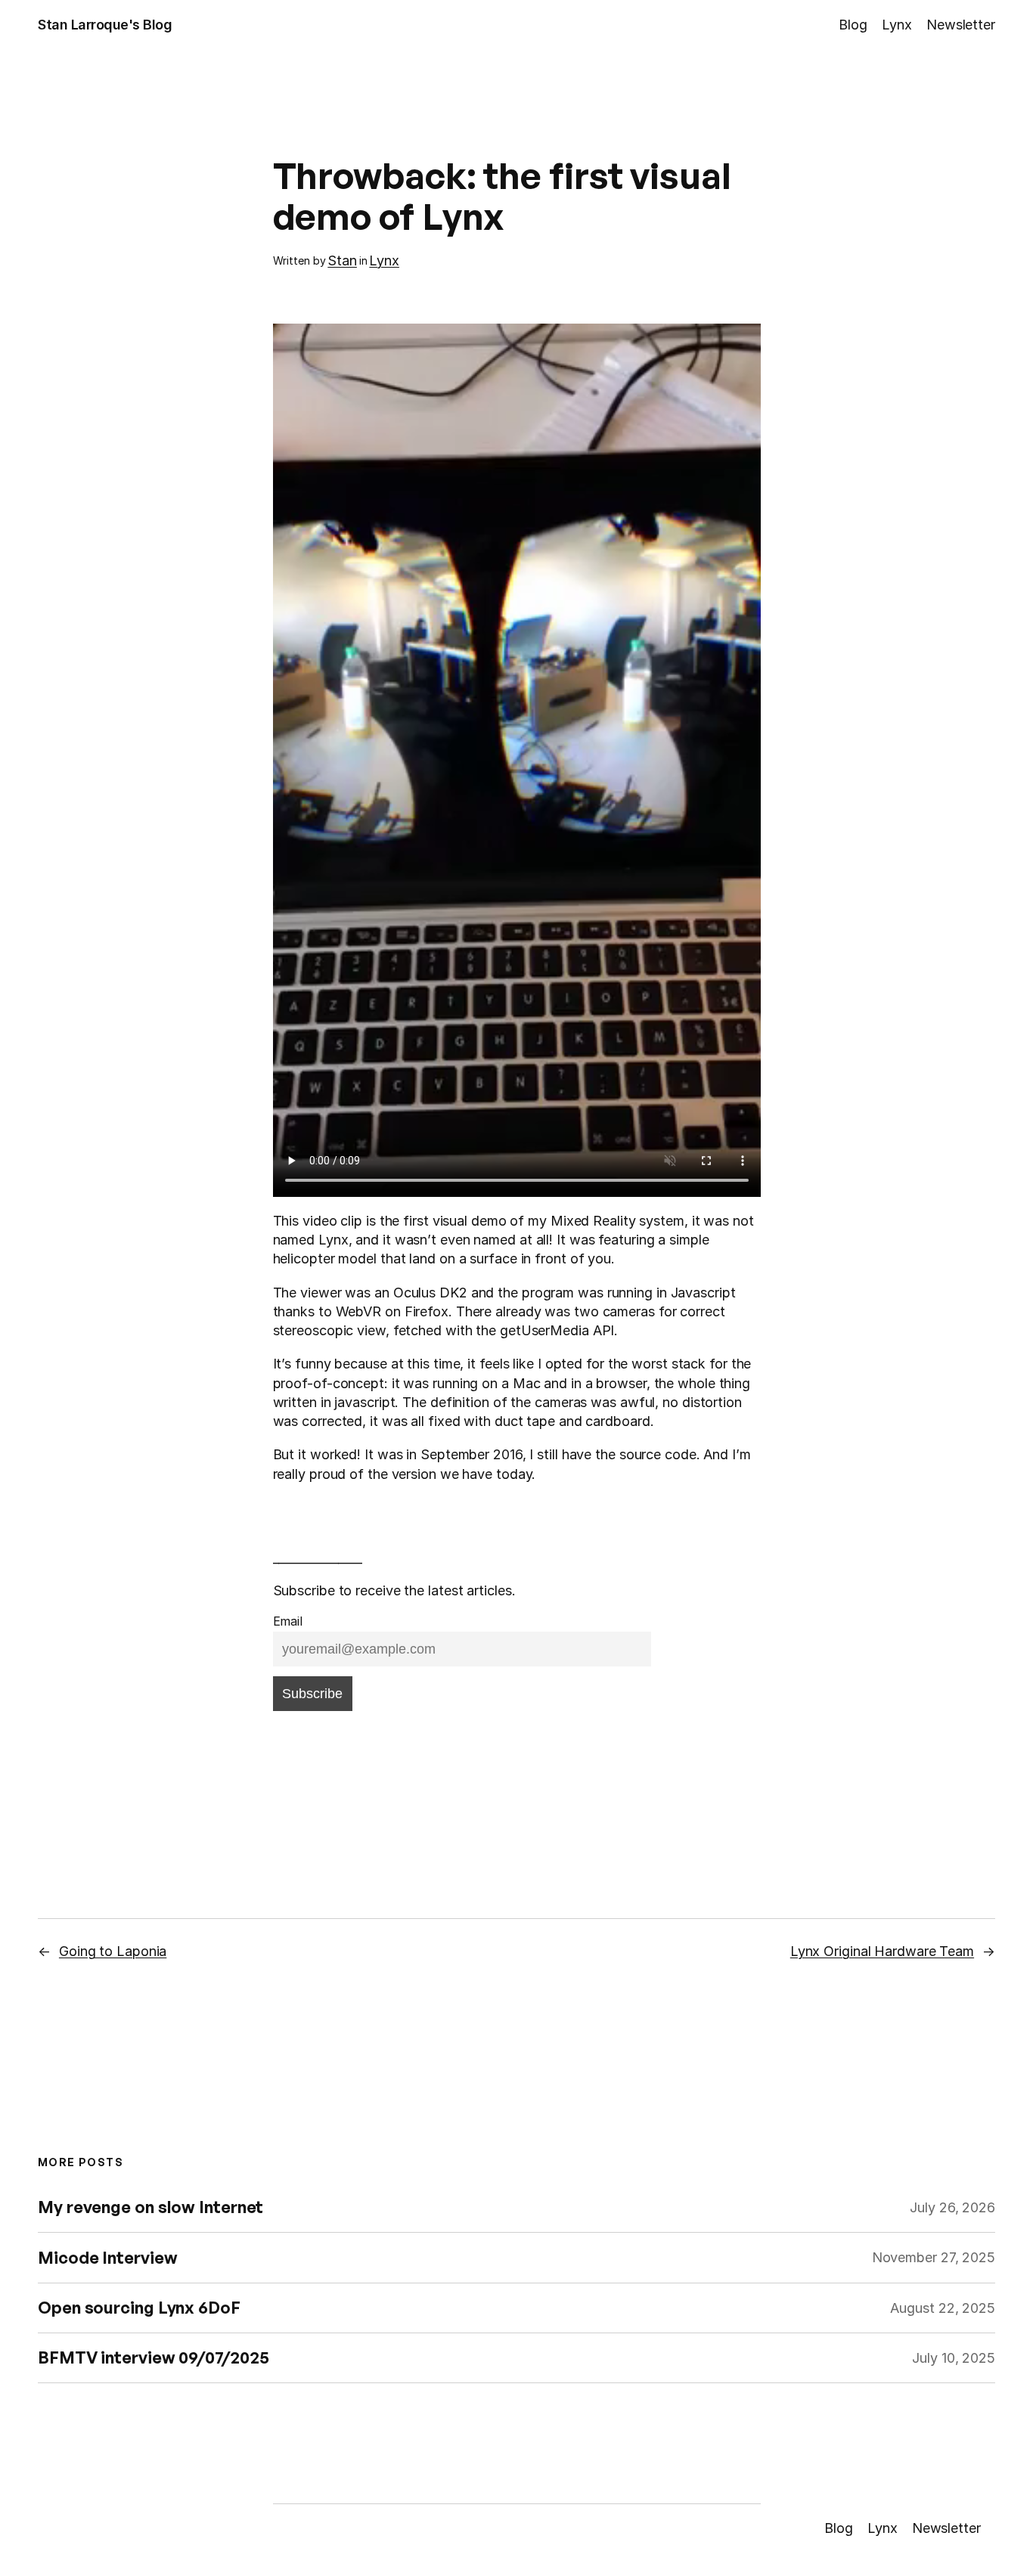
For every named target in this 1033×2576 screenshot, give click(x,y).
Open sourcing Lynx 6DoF (139, 2308)
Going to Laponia (113, 1951)
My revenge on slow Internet (150, 2207)
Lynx (384, 260)
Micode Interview (107, 2258)
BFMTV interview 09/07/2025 (153, 2358)
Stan (342, 260)
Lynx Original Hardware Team (882, 1951)
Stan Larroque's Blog (105, 25)
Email (288, 1621)
